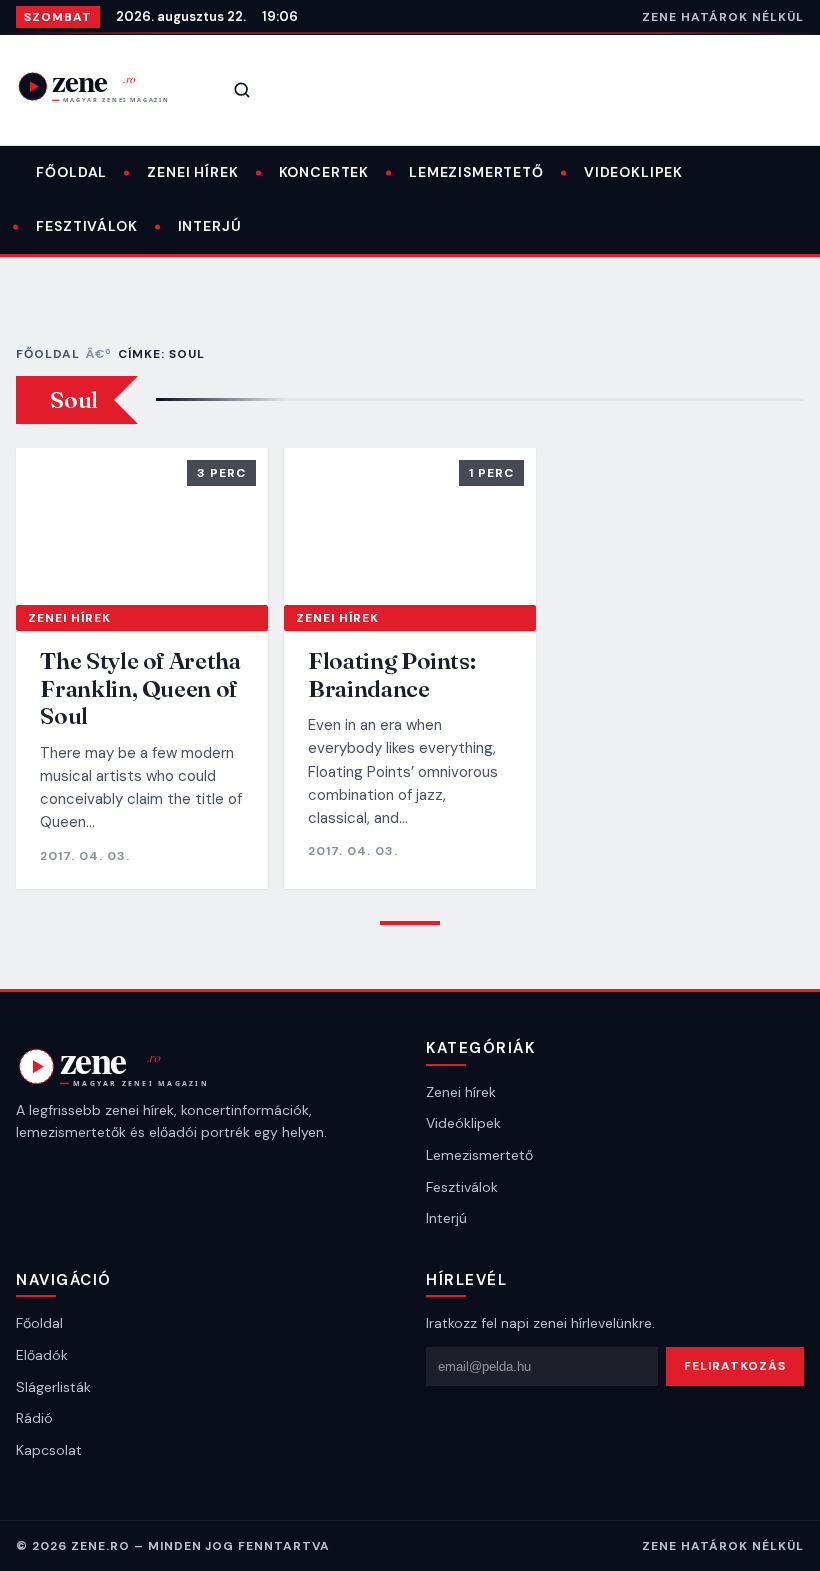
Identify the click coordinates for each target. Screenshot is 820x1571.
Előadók (42, 1355)
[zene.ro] (106, 86)
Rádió (34, 1418)
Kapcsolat (49, 1450)
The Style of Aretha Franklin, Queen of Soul (140, 688)
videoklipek (633, 172)
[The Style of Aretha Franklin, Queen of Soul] (142, 526)
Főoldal (71, 172)
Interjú (210, 226)
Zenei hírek (192, 172)
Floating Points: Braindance (391, 674)
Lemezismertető (476, 172)
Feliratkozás (735, 1366)
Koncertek (324, 172)
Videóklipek (463, 1123)
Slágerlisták (53, 1387)
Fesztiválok (86, 226)
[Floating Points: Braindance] (410, 526)
